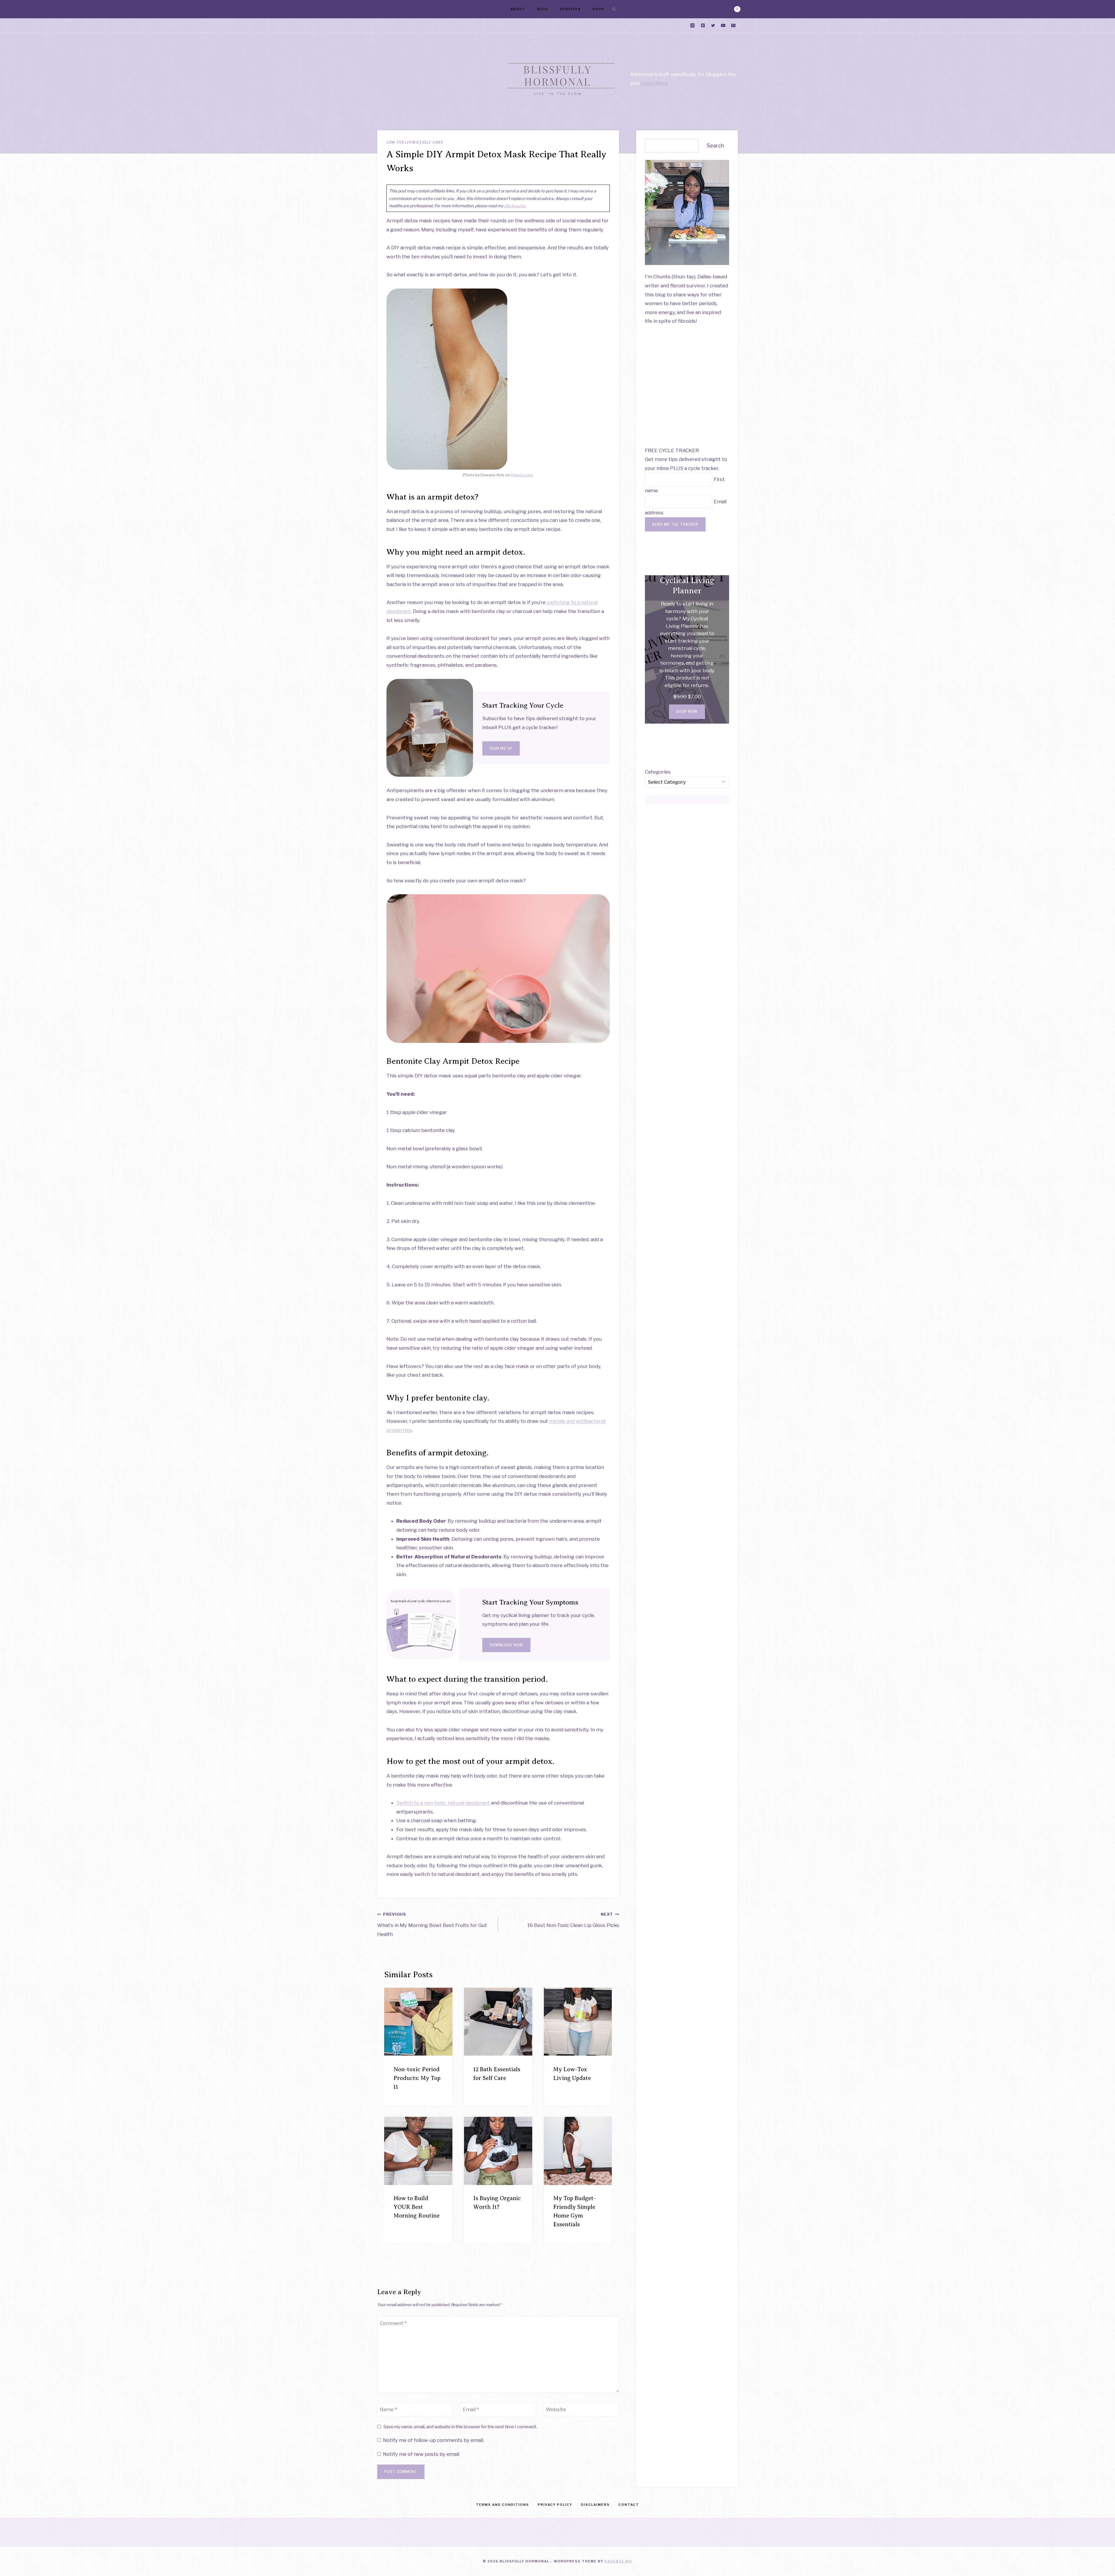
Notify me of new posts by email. (421, 2454)
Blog (543, 9)
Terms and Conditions (502, 2505)
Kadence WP (618, 2561)
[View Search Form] (614, 9)
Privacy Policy (555, 2505)
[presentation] (418, 2022)
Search (715, 146)
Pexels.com (522, 475)
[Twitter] (713, 26)
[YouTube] (723, 26)
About (518, 9)
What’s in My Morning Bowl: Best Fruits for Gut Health (432, 1925)
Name (388, 2409)
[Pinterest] (703, 26)
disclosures (515, 206)
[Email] (733, 26)
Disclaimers (595, 2505)
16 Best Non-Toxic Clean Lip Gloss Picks (573, 1920)
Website (556, 2409)
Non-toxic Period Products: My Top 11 (417, 2078)
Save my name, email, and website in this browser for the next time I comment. (460, 2427)
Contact (629, 2505)
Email (471, 2409)
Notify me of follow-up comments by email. (434, 2440)
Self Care (432, 143)
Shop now (687, 712)
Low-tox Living (403, 143)
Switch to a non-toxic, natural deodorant (443, 1803)
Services (570, 9)
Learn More (654, 83)
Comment (393, 2323)
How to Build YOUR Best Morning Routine (417, 2207)
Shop (599, 9)
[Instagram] (693, 26)
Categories (658, 772)
